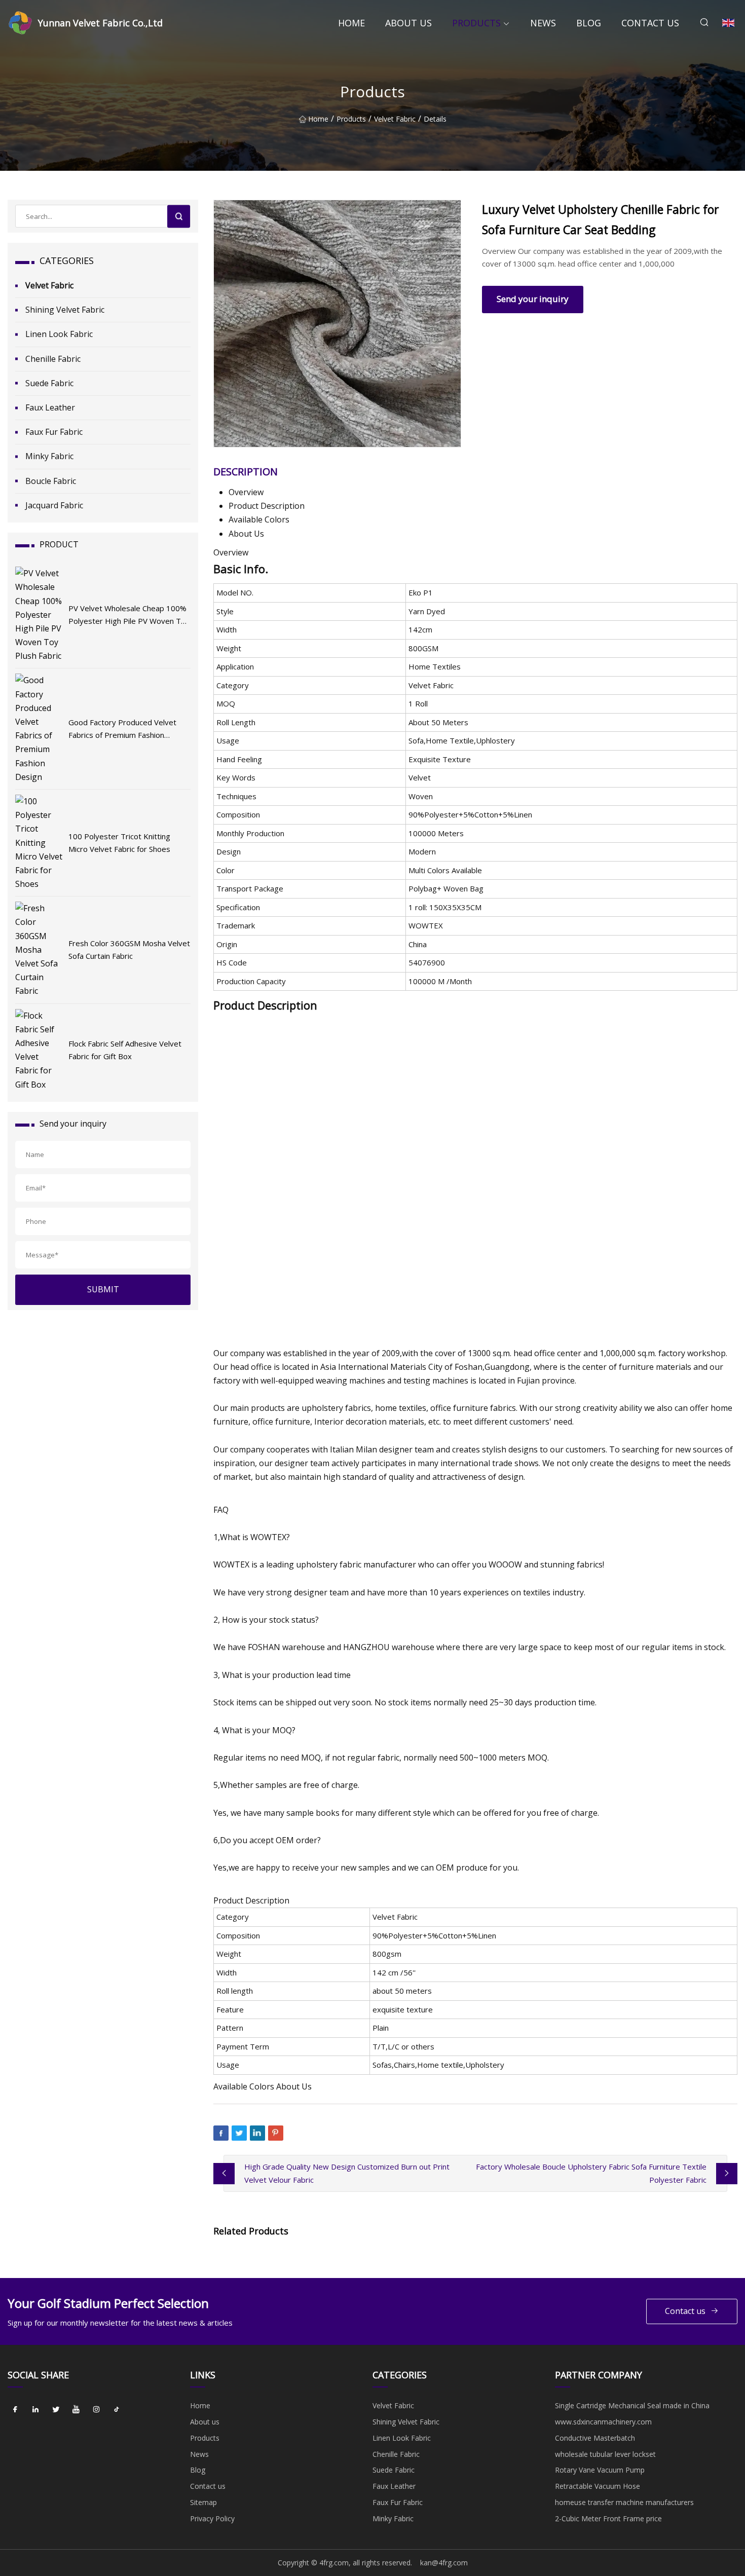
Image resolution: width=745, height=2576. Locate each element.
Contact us (650, 23)
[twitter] (56, 2409)
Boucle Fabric (51, 481)
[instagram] (96, 2409)
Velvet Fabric (395, 119)
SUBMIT (103, 1289)
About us (408, 23)
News (543, 23)
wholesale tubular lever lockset (605, 2454)
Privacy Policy (212, 2518)
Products (476, 23)
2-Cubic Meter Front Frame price (608, 2518)
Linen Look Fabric (59, 334)
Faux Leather (50, 407)
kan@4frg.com (444, 2563)
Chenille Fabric (53, 359)
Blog (589, 23)
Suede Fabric (49, 383)
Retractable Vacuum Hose (598, 2486)
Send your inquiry (533, 299)
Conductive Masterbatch (595, 2438)
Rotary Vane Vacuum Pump (600, 2470)
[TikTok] (117, 2409)
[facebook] (15, 2409)
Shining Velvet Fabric (65, 310)
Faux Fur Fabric (54, 432)
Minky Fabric (49, 456)
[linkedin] (35, 2409)
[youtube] (76, 2409)
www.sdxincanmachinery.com (603, 2422)
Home (351, 23)
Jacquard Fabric (54, 505)
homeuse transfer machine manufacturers (624, 2502)
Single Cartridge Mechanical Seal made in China (632, 2405)
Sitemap (203, 2502)
